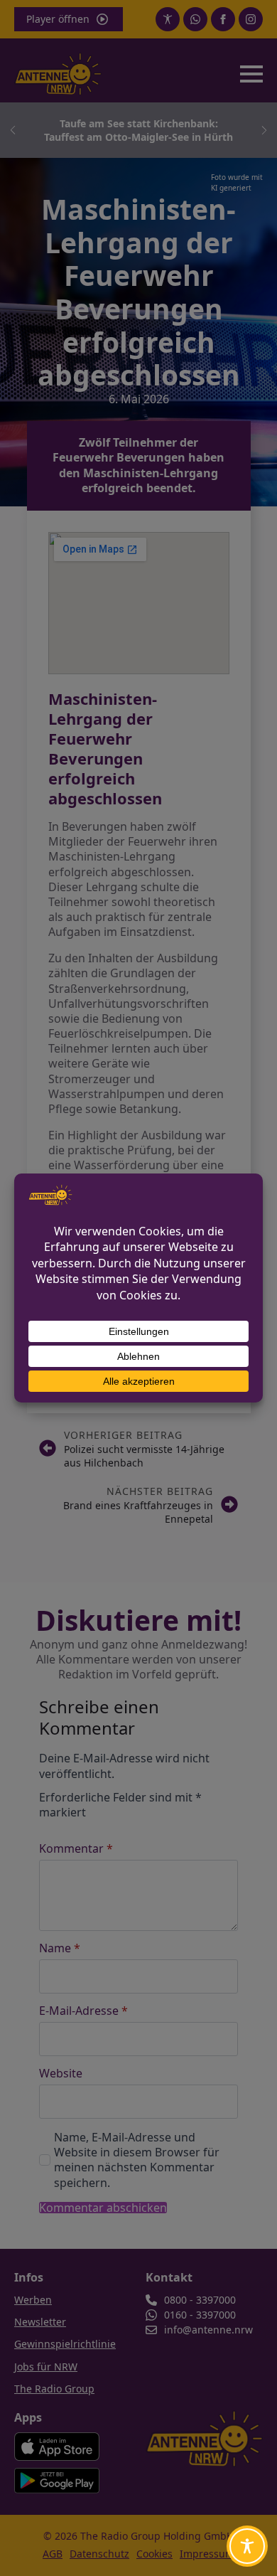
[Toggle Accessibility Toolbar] (247, 2546)
